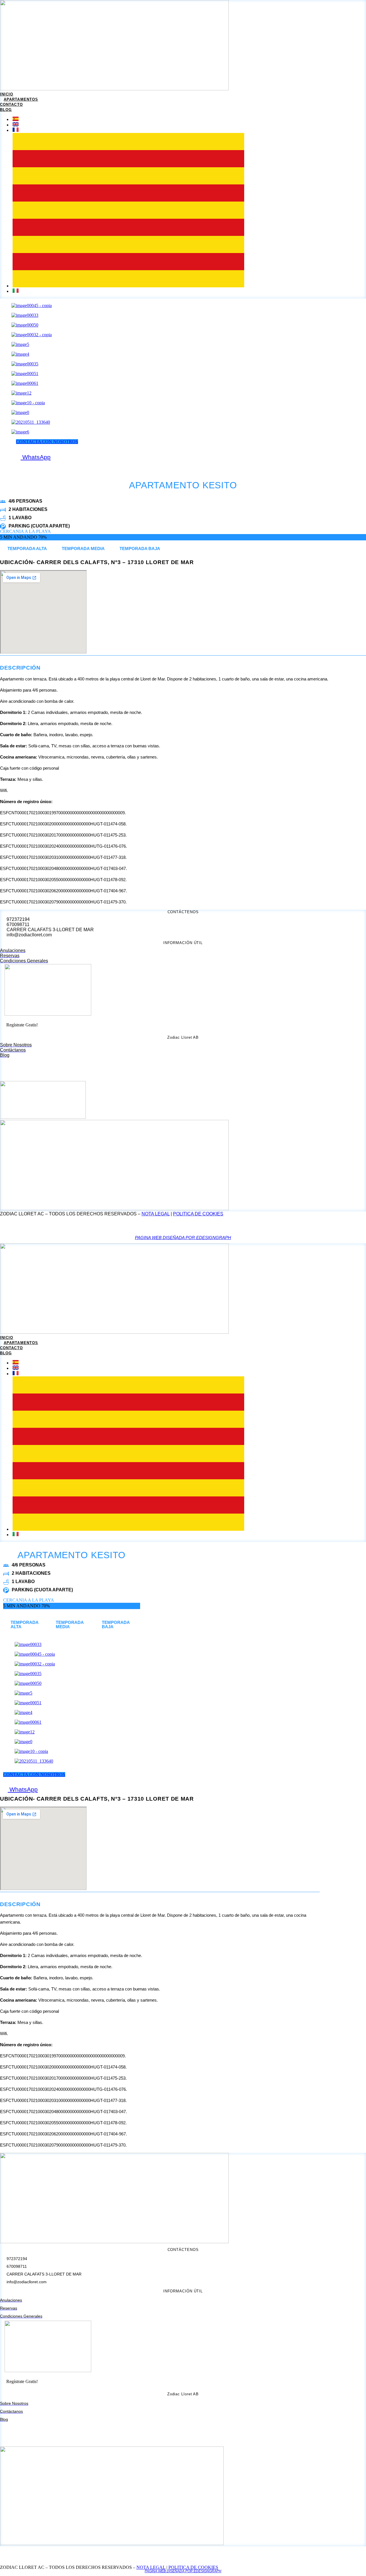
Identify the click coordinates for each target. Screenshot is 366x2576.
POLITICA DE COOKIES (198, 1214)
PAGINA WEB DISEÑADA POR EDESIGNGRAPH (183, 1238)
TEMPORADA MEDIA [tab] (83, 549)
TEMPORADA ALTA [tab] (27, 549)
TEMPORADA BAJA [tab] (140, 549)
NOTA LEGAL (156, 1214)
